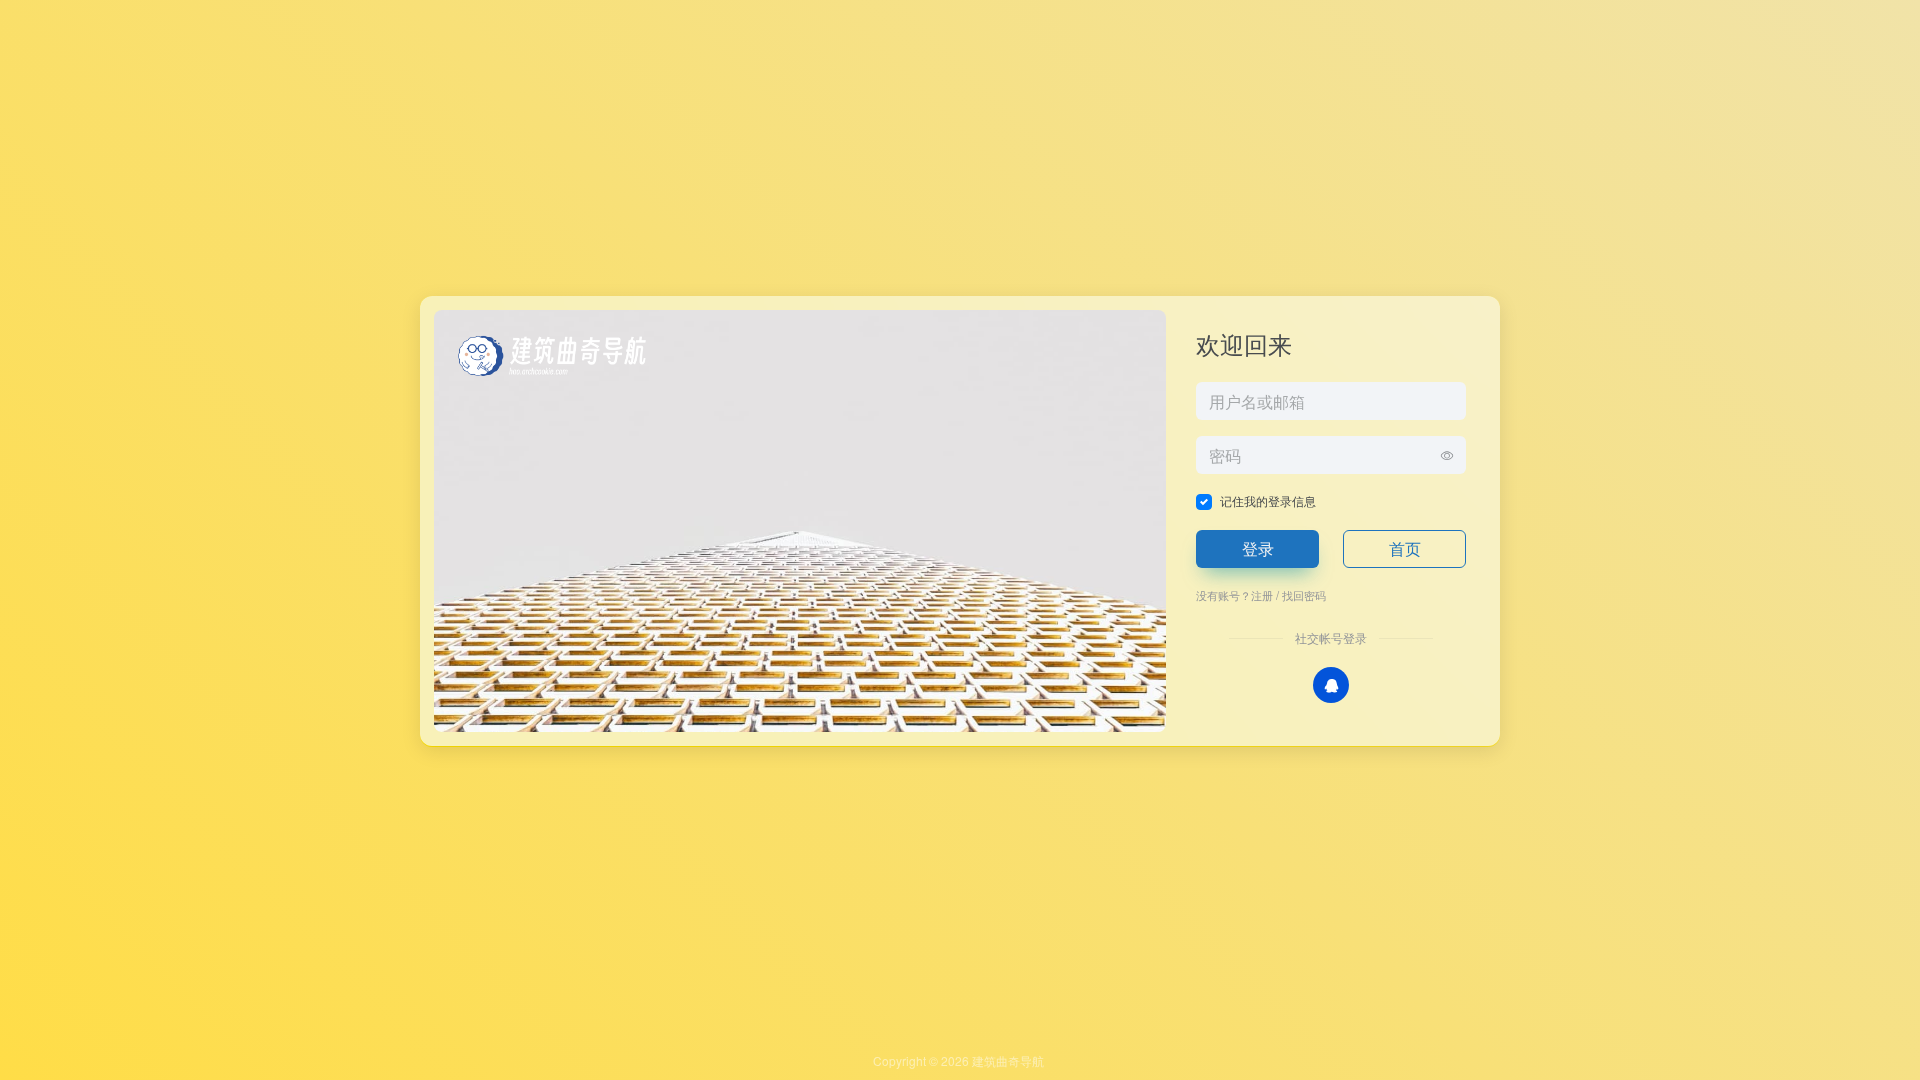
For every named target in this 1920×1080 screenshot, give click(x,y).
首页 (1405, 548)
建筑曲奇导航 (1008, 1060)
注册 (1262, 595)
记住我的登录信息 (1268, 500)
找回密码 (1304, 595)
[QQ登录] (1331, 685)
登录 (1258, 548)
